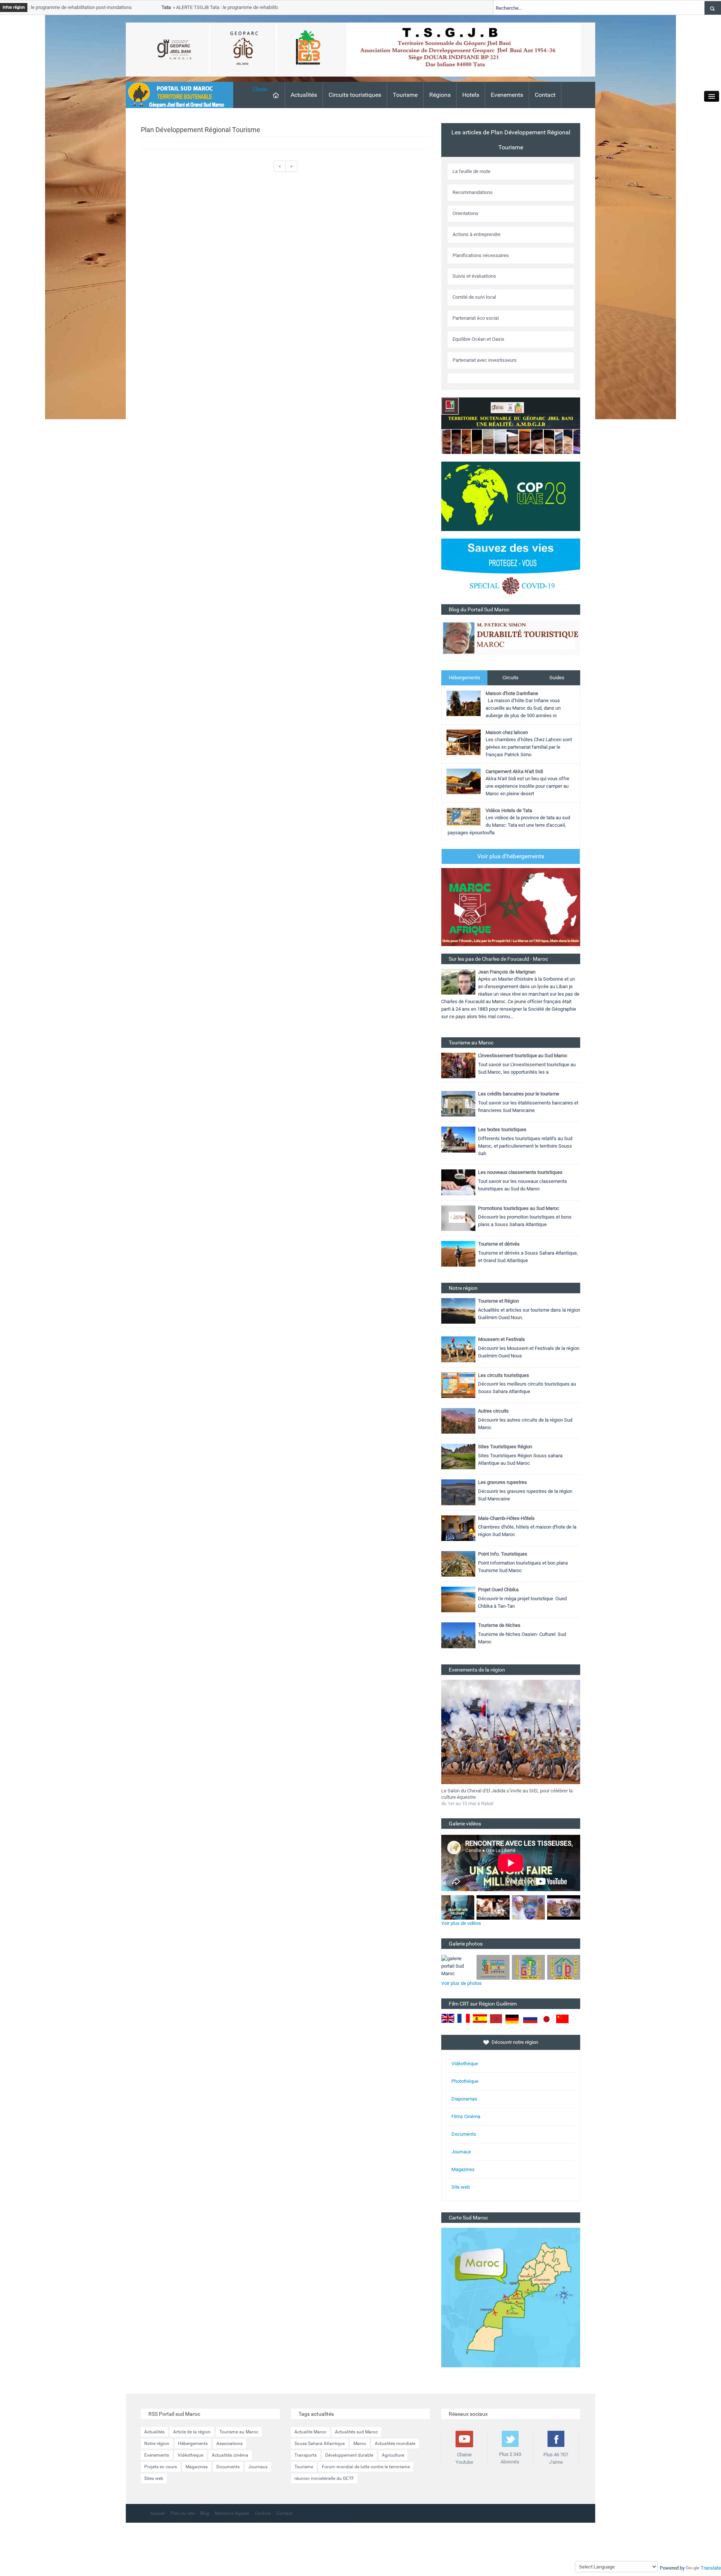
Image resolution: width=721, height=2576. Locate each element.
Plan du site (183, 2513)
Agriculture (393, 2455)
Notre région (157, 2444)
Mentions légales (232, 2513)
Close (260, 89)
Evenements (507, 95)
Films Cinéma (466, 2116)
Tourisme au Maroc (239, 2432)
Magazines (463, 2169)
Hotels (471, 95)
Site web (461, 2187)
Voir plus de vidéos (461, 1923)
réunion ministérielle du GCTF (324, 2478)
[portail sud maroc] (176, 94)
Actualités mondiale (395, 2444)
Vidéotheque (190, 2455)
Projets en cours (161, 2467)
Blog (205, 2513)
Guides (557, 678)
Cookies (263, 2513)
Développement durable (349, 2455)
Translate (711, 2568)
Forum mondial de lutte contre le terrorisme (366, 2467)
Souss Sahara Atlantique (320, 2444)
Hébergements (465, 678)
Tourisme (405, 95)
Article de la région (192, 2432)
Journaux (461, 2152)
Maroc (360, 2444)
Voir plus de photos (462, 1983)
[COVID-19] (511, 571)
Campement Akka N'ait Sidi (514, 771)
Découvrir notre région (515, 2042)
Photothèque (465, 2081)
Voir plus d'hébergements (511, 856)
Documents (464, 2134)
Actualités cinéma (230, 2455)
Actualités (304, 95)
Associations (229, 2444)
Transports (305, 2455)
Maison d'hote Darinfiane (512, 693)
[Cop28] (511, 496)
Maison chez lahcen (507, 732)
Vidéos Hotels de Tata (509, 810)
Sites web (154, 2478)
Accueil (158, 2513)
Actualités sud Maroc (356, 2432)
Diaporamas (464, 2099)
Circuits (511, 678)
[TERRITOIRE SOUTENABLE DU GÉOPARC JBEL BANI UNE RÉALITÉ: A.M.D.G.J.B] (511, 425)
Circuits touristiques (355, 95)
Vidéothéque (465, 2064)
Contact (545, 95)
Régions (440, 95)
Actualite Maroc (310, 2432)
